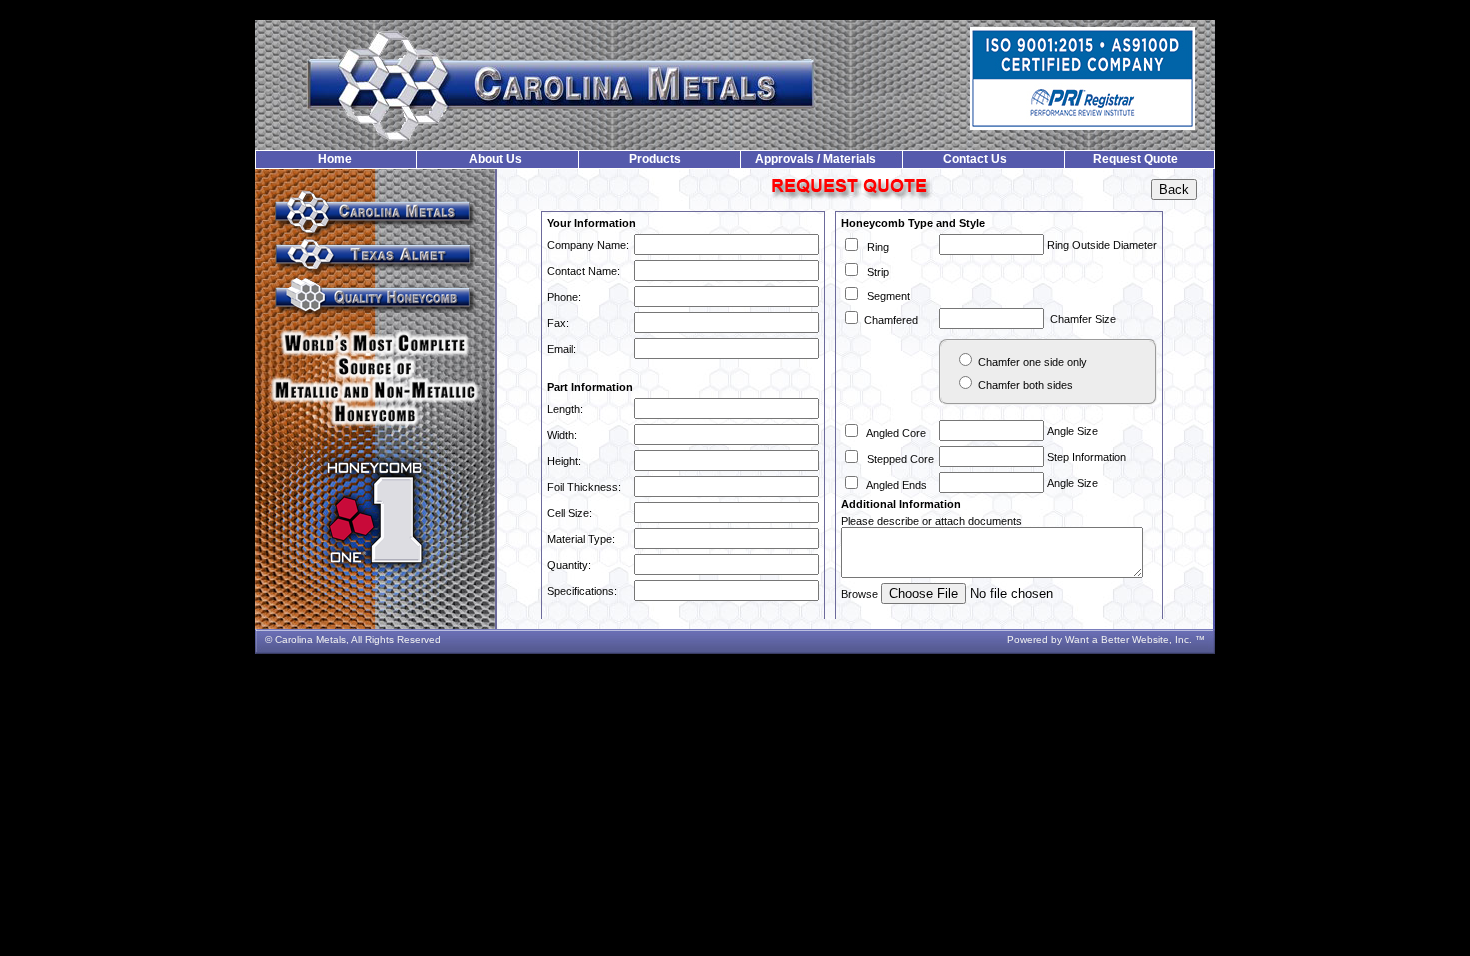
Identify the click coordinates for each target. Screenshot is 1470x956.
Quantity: (569, 565)
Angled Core (893, 433)
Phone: (564, 297)
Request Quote (1135, 159)
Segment (885, 296)
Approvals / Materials (815, 159)
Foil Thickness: (584, 487)
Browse (861, 594)
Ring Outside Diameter (1100, 245)
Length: (565, 409)
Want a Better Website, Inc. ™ (1135, 639)
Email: (561, 349)
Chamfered (889, 320)
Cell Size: (569, 513)
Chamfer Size (1080, 319)
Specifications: (582, 591)
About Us (495, 159)
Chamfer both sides (1024, 385)
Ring (875, 247)
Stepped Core (897, 459)
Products (655, 159)
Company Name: (588, 245)
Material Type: (581, 539)
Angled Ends (894, 485)
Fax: (558, 323)
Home (335, 159)
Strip (875, 272)
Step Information (1085, 457)
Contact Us (975, 159)
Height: (564, 461)
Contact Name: (583, 271)
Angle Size (1071, 431)
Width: (562, 435)
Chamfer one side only (1031, 362)
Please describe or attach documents (931, 521)
